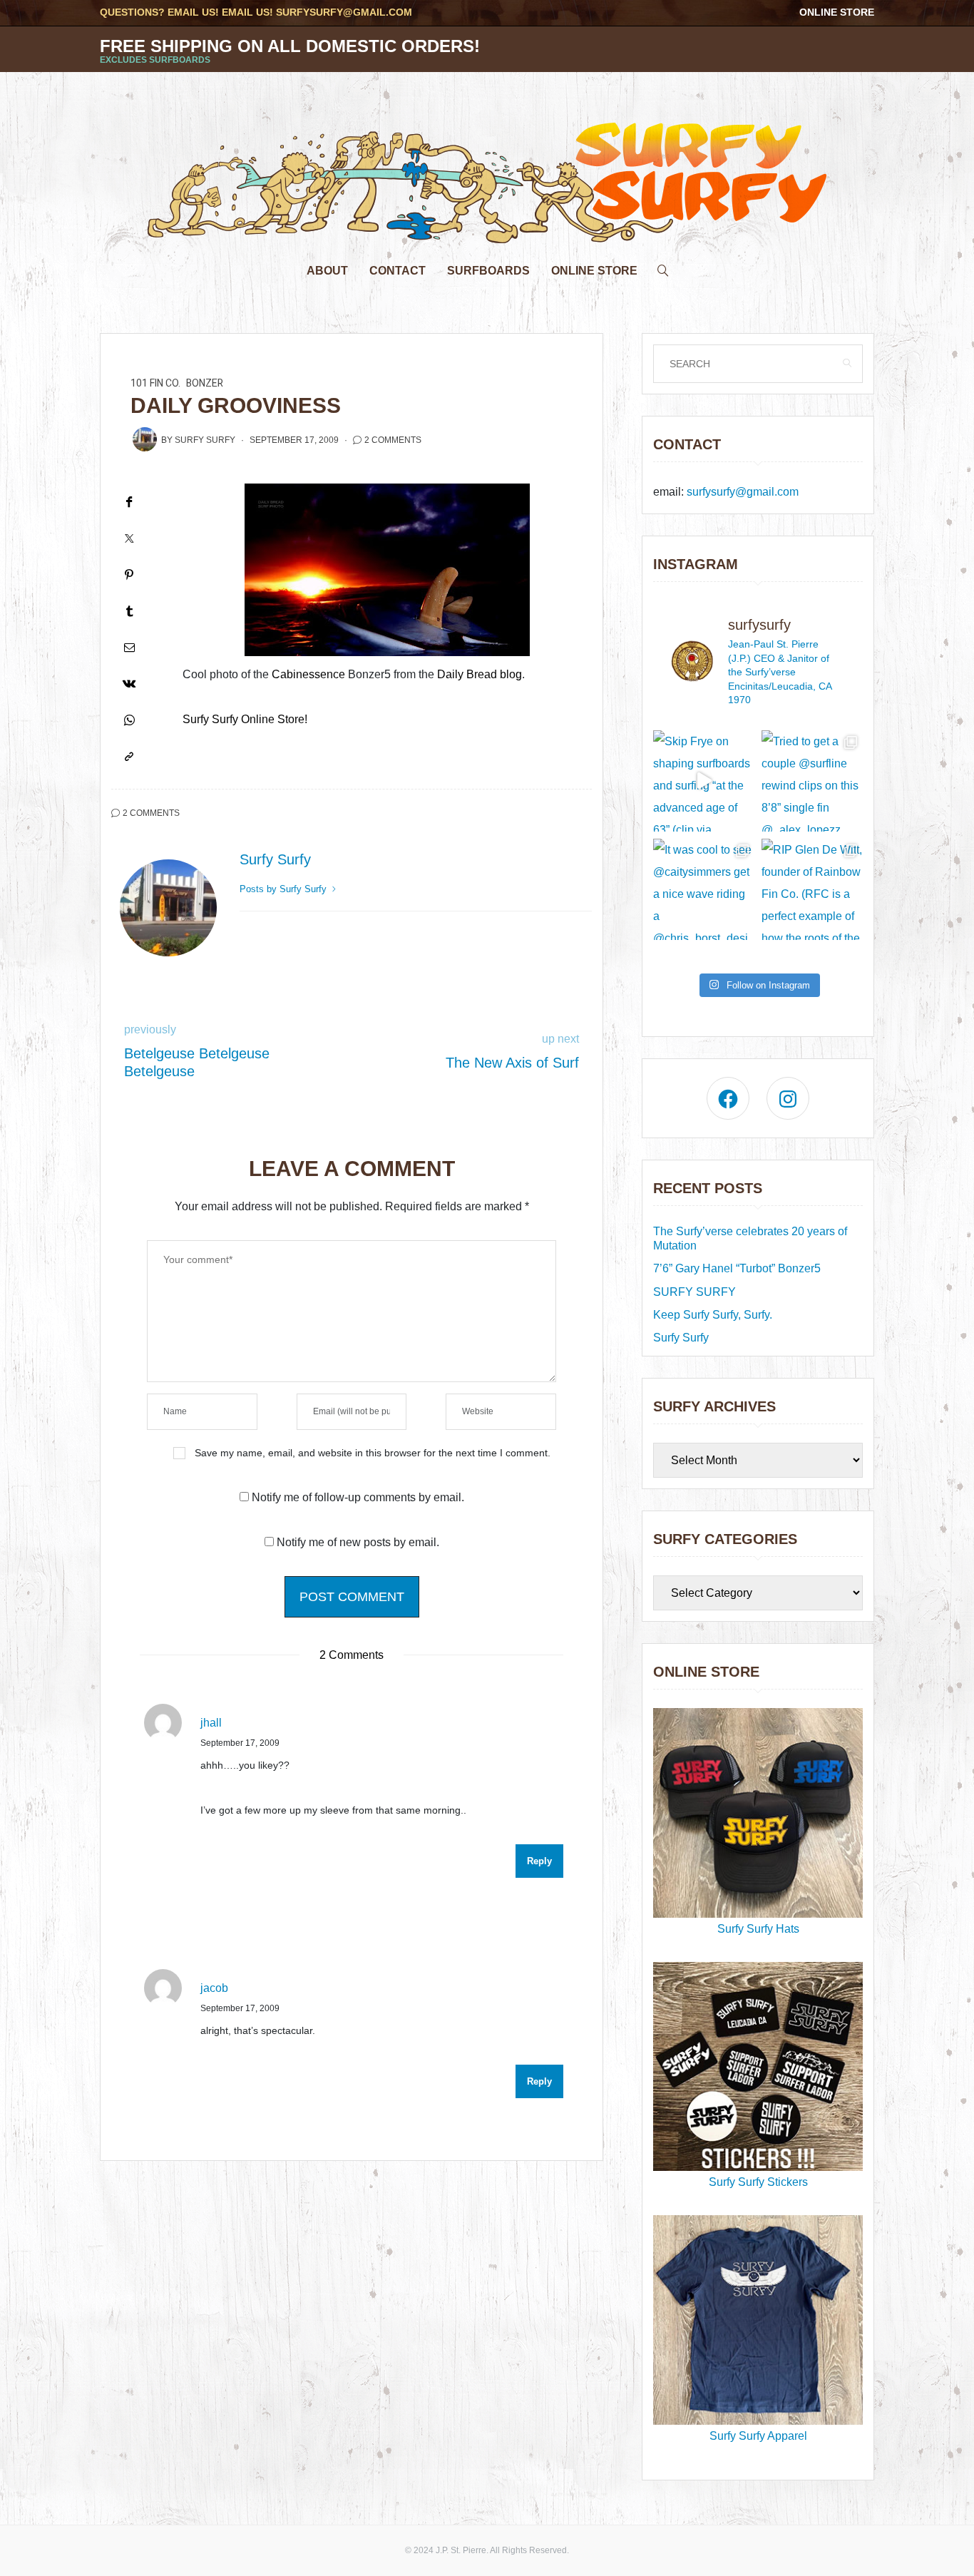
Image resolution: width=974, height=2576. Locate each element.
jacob (214, 1988)
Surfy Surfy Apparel (758, 2436)
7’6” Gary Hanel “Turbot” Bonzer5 (737, 1268)
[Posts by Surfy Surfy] (145, 439)
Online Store (837, 12)
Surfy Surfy (205, 440)
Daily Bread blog (480, 674)
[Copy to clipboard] (129, 756)
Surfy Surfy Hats (758, 1929)
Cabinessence (308, 674)
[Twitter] (129, 538)
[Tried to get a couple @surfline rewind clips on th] (812, 781)
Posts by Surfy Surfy (284, 889)
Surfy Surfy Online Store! (245, 719)
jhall (211, 1723)
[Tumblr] (129, 611)
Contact (398, 271)
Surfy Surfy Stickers (758, 2182)
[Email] (129, 647)
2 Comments (393, 440)
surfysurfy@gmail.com (344, 12)
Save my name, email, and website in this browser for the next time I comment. (373, 1453)
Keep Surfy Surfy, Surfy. (713, 1315)
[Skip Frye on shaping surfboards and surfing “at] (704, 781)
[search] (663, 267)
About (327, 271)
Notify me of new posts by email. (358, 1542)
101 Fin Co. (155, 383)
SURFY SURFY (694, 1292)
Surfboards (488, 271)
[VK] (129, 684)
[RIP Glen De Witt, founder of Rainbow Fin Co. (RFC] (812, 889)
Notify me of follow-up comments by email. (358, 1497)
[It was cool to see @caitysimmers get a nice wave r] (704, 889)
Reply (539, 1861)
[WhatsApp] (129, 720)
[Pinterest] (129, 574)
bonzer (205, 383)
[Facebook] (129, 502)
